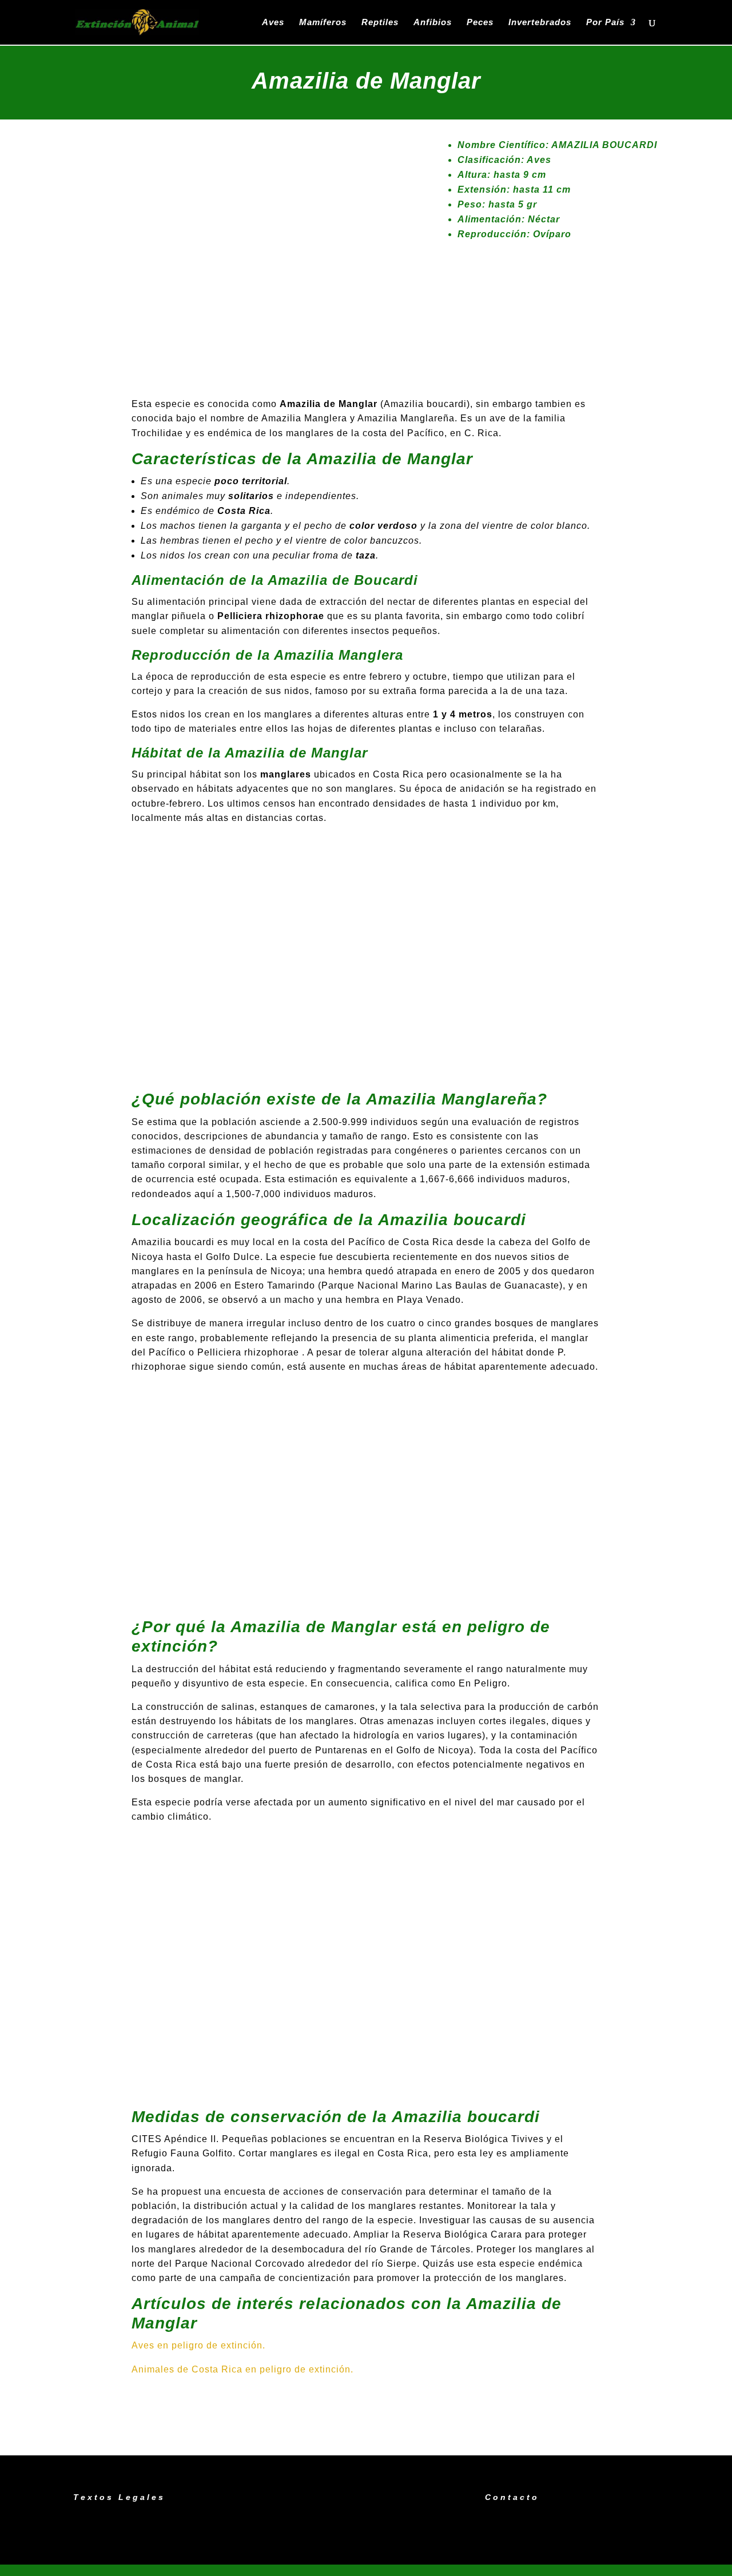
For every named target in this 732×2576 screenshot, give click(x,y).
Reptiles (380, 23)
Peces (480, 23)
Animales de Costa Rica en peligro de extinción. (242, 2369)
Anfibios (433, 23)
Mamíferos (323, 23)
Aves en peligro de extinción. (198, 2345)
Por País (605, 23)
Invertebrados (540, 23)
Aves (273, 23)
